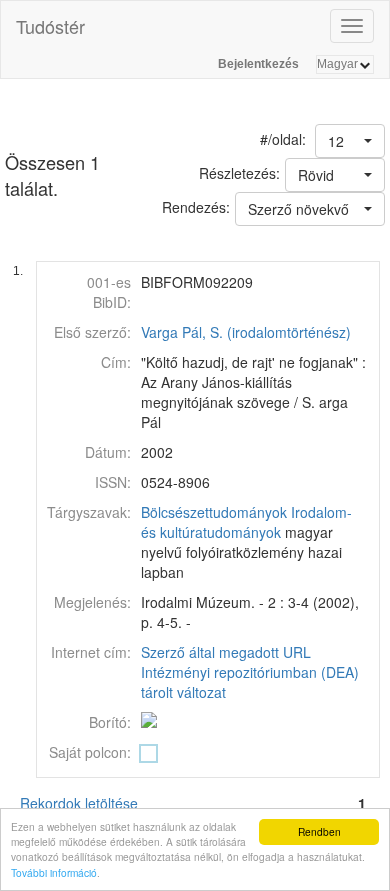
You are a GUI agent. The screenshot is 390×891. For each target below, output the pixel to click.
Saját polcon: (90, 752)
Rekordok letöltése (79, 803)
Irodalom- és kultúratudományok (246, 522)
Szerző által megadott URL (226, 652)
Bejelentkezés (258, 64)
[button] (350, 141)
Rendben (319, 831)
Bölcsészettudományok (214, 512)
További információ (54, 872)
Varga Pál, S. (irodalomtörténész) (246, 332)
